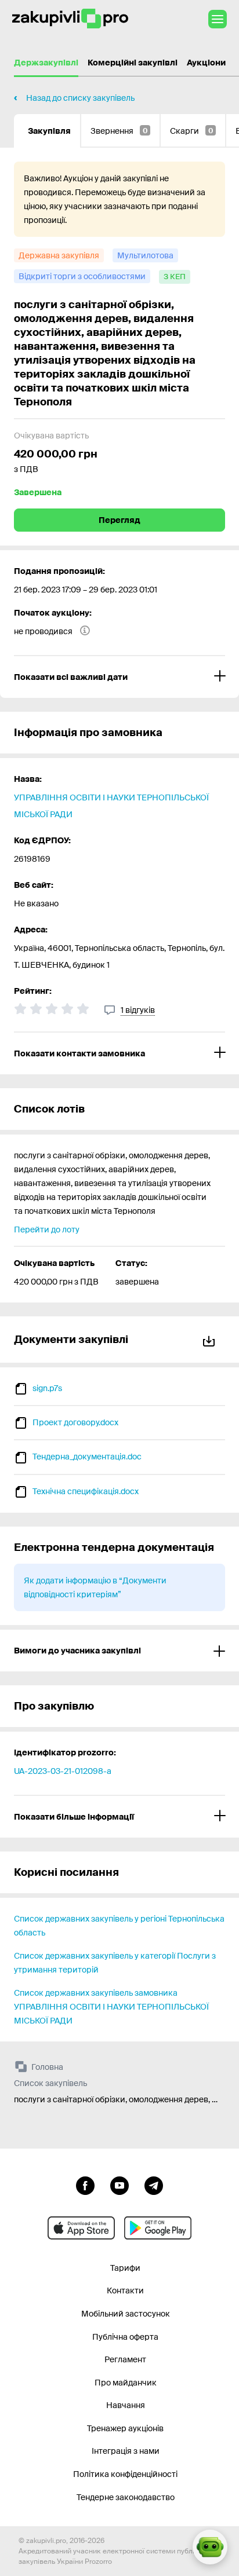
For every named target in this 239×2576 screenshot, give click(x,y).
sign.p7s (47, 1388)
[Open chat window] (210, 2547)
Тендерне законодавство (126, 2497)
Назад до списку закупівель (80, 98)
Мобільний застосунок (126, 2314)
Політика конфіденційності (125, 2474)
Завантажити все (211, 1339)
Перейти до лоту (47, 1230)
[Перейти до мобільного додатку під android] (158, 2228)
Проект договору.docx (75, 1422)
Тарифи (125, 2268)
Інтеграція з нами (126, 2451)
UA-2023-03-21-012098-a (63, 1771)
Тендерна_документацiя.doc (87, 1457)
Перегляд (119, 520)
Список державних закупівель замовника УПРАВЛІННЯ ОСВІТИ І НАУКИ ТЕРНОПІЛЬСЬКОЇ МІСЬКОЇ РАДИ (111, 2007)
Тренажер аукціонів (125, 2428)
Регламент (125, 2359)
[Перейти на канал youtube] (119, 2185)
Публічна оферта (125, 2337)
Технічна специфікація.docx (86, 1491)
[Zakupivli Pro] (70, 19)
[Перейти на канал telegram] (154, 2185)
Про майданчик (126, 2383)
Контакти (125, 2290)
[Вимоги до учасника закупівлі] (119, 1651)
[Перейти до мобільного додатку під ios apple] (81, 2228)
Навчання (126, 2405)
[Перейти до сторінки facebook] (85, 2185)
